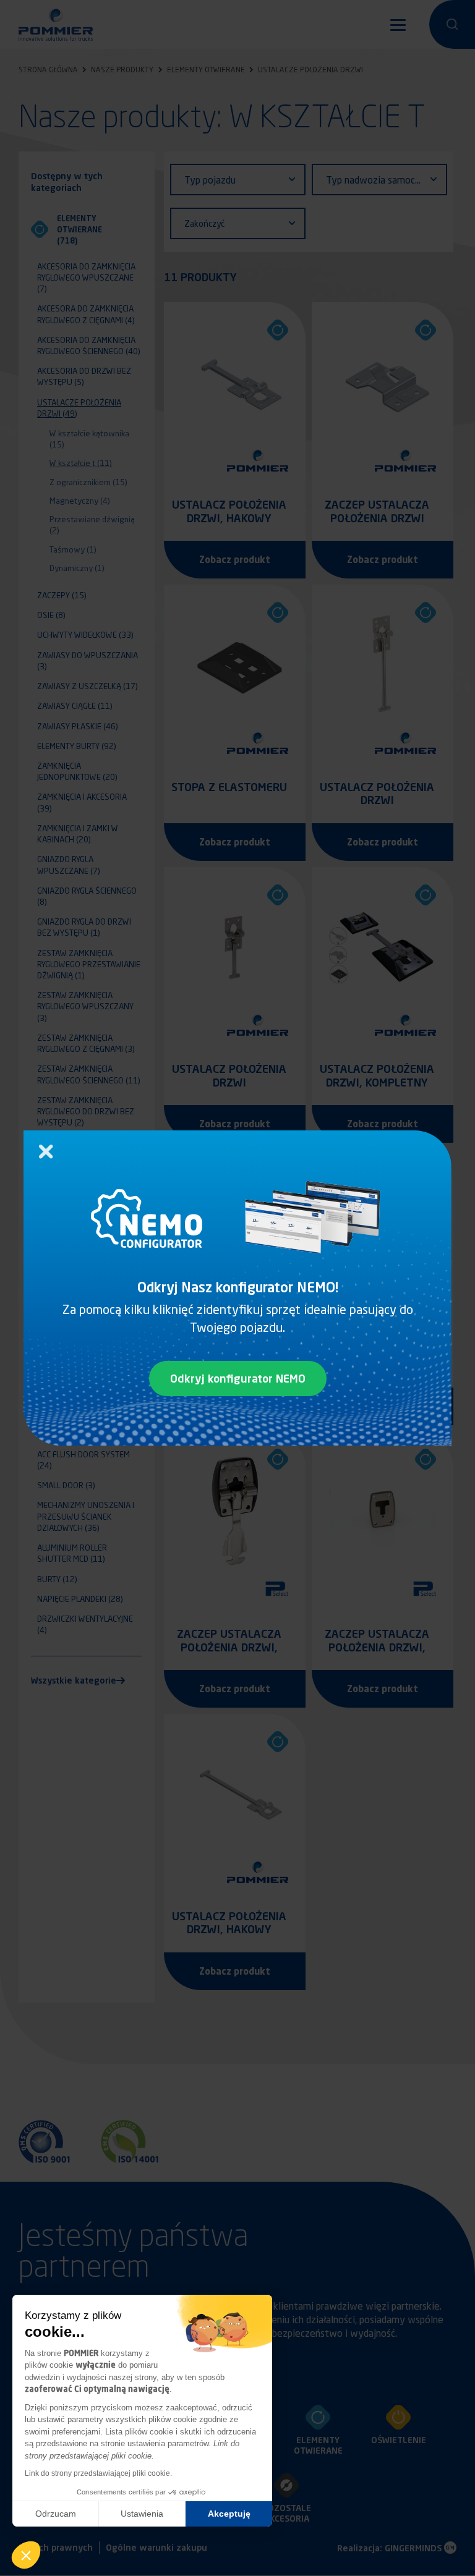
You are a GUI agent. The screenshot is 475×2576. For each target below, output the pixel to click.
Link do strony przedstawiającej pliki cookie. (98, 2473)
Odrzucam (56, 2514)
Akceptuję (229, 2514)
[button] (26, 2555)
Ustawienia (142, 2514)
